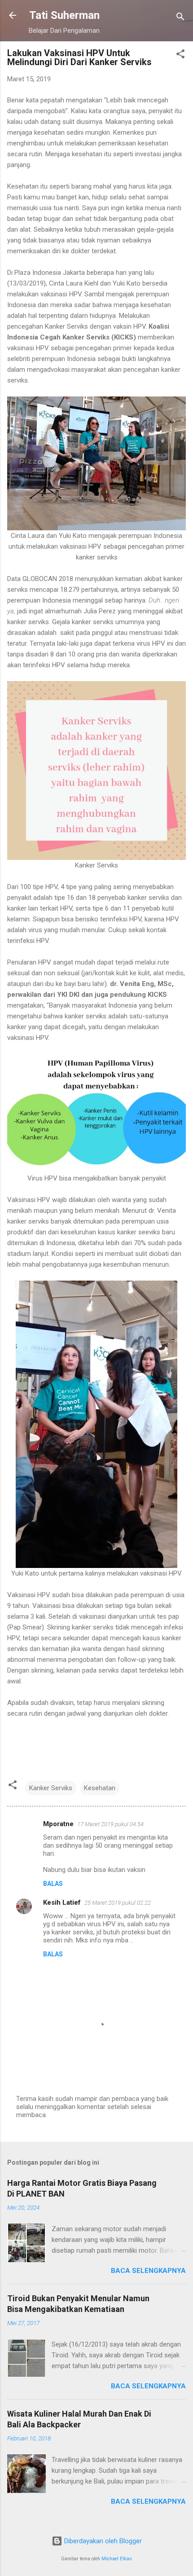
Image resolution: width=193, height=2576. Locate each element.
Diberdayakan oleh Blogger (102, 2541)
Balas (53, 1884)
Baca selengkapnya (148, 2271)
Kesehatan (100, 1788)
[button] (180, 55)
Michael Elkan (117, 2559)
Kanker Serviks (51, 1788)
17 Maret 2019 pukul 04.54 (110, 1824)
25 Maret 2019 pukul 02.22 (118, 1903)
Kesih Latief (62, 1902)
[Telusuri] (180, 18)
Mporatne (58, 1824)
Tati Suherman (64, 15)
